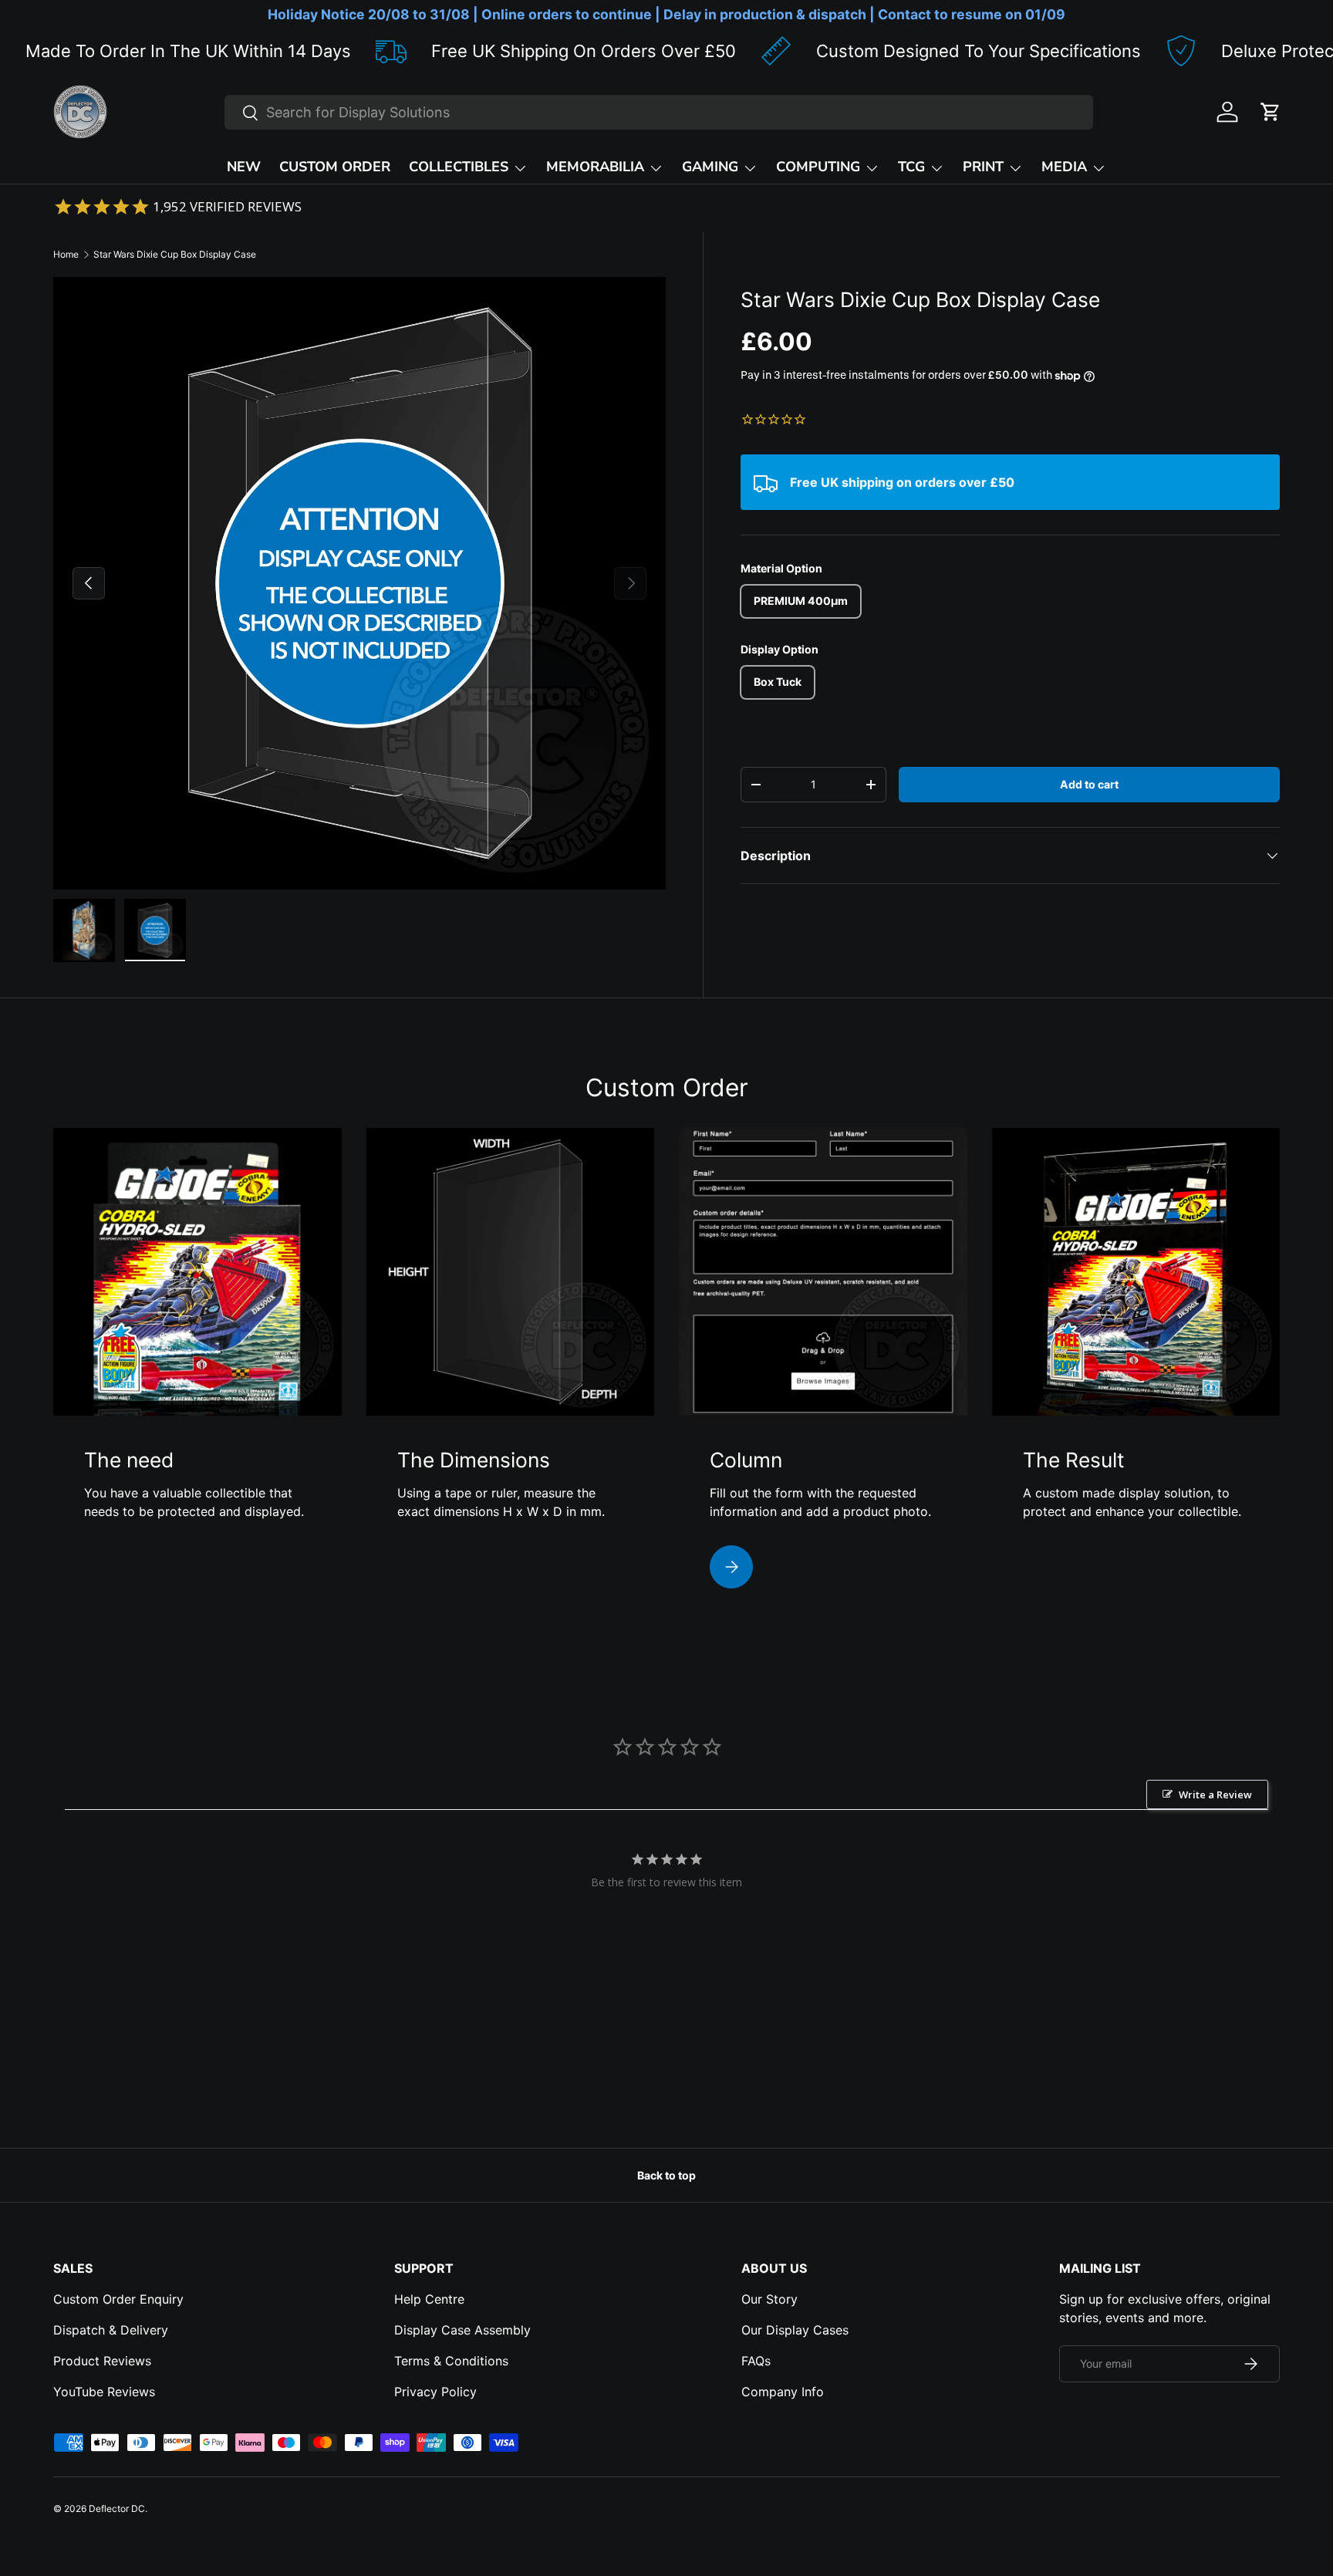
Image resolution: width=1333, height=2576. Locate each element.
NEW (244, 167)
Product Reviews (102, 2361)
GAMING (710, 167)
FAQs (756, 2361)
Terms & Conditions (451, 2361)
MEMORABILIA (595, 167)
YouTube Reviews (104, 2392)
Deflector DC (117, 2508)
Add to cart (1089, 784)
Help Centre (429, 2299)
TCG (911, 167)
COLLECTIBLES (459, 167)
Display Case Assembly (462, 2330)
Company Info (783, 2392)
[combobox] (659, 112)
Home (66, 254)
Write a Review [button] (1215, 1794)
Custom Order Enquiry (118, 2299)
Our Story (769, 2299)
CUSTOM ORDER (335, 167)
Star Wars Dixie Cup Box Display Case (175, 254)
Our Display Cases (795, 2330)
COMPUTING (818, 167)
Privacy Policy (435, 2392)
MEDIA (1064, 167)
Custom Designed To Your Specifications (863, 51)
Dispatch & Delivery (111, 2330)
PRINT (983, 167)
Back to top (666, 2175)
